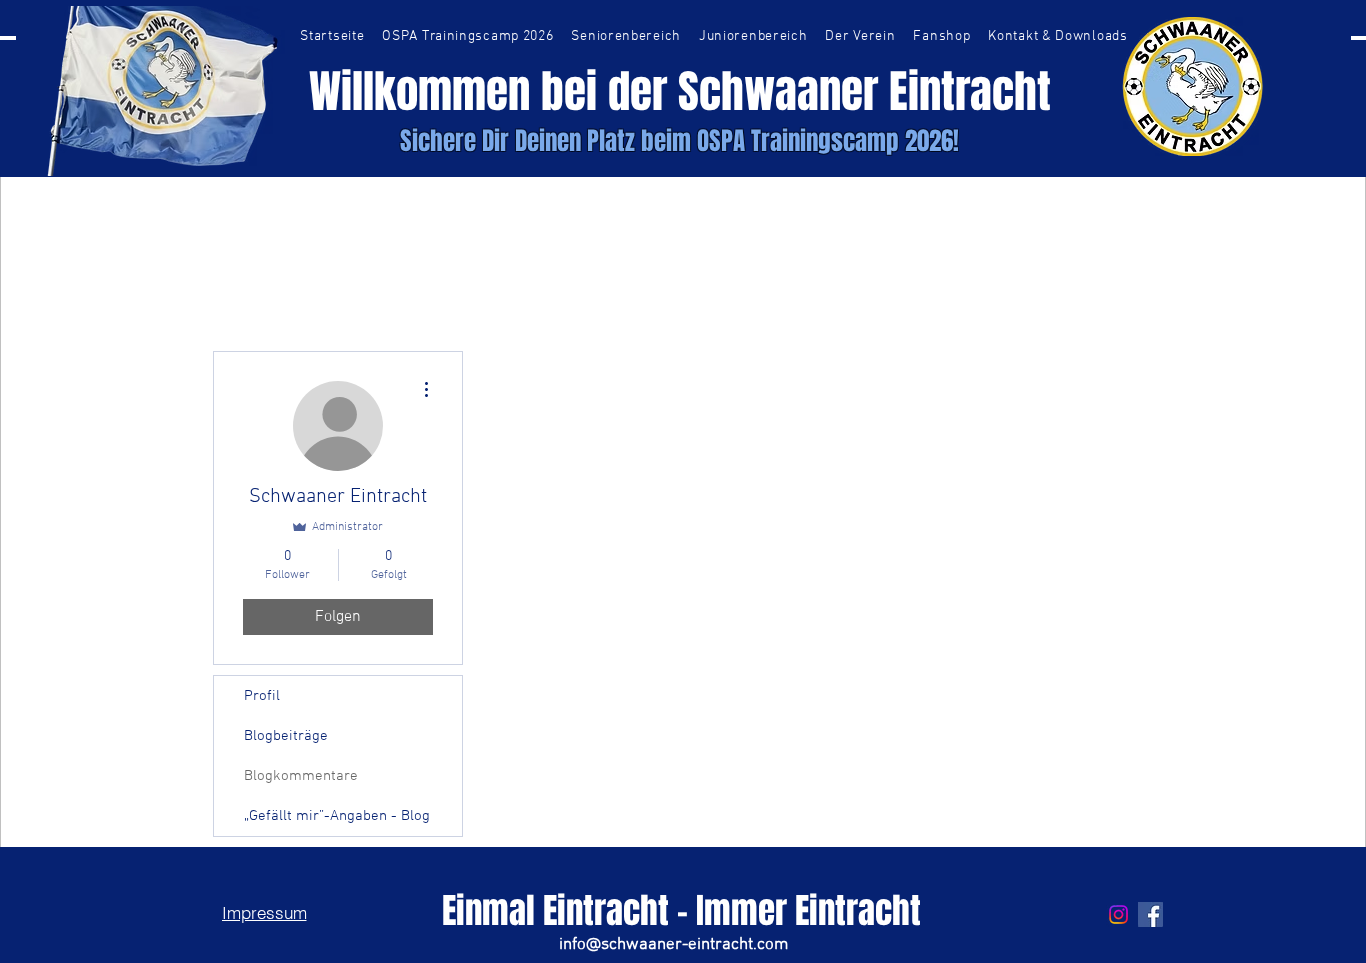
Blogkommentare (301, 776)
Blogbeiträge (286, 736)
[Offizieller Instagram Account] (1118, 914)
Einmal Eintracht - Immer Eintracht (681, 911)
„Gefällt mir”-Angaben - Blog (337, 816)
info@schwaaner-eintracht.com (673, 945)
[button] (626, 36)
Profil (262, 696)
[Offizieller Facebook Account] (1150, 914)
